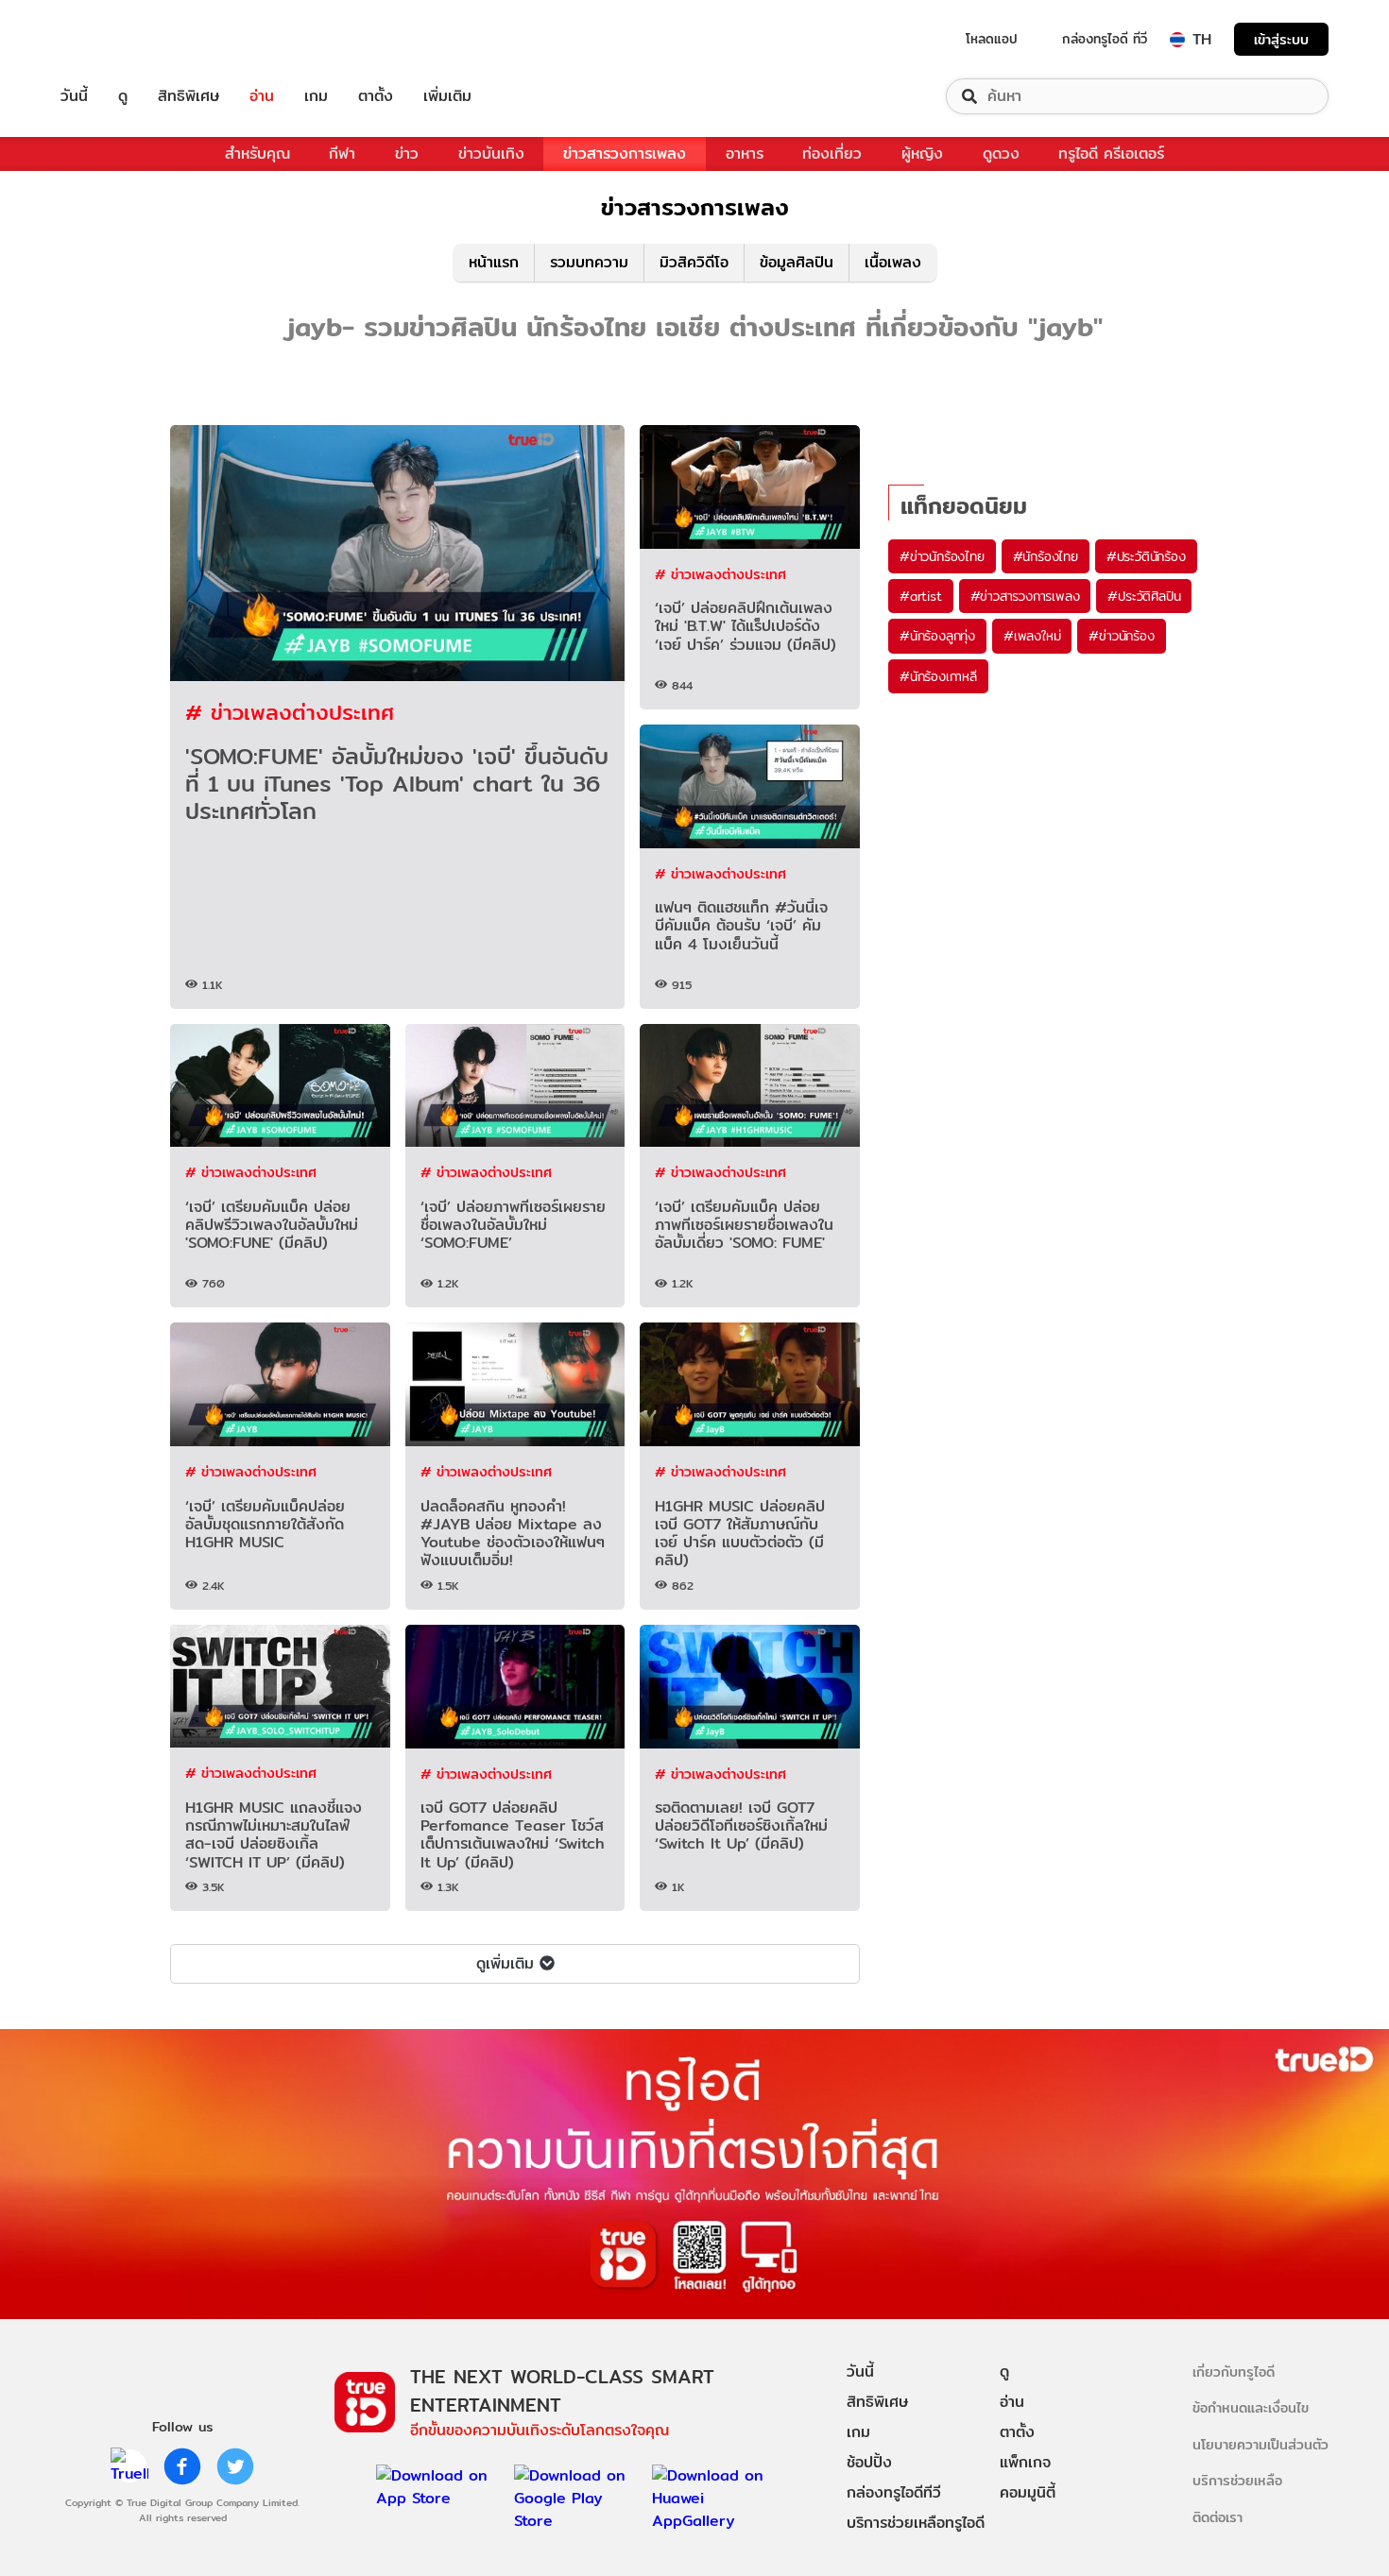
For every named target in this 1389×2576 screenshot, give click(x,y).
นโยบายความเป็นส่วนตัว (1260, 2444)
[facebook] (182, 2466)
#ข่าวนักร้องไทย (942, 556)
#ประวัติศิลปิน (1144, 596)
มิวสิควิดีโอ (694, 262)
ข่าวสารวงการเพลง (625, 154)
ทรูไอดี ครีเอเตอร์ (1111, 154)
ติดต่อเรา (1218, 2517)
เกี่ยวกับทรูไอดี (1234, 2371)
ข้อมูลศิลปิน (797, 262)
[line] (129, 2466)
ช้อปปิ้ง (869, 2462)
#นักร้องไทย (1046, 556)
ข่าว (407, 154)
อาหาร (745, 154)
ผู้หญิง (922, 154)
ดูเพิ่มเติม (505, 1963)
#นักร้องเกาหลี (938, 676)
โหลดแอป (992, 39)
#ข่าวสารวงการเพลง (1025, 596)
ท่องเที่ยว (832, 154)
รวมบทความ (589, 262)
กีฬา (342, 154)
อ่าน (262, 96)
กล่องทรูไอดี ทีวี (1105, 39)
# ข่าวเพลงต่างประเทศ (290, 712)
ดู (123, 96)
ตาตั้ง (376, 96)
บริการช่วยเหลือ (1237, 2480)
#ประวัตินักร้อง (1146, 556)
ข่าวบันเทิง (491, 154)
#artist (921, 596)
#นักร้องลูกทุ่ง (937, 636)
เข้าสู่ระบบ (1281, 39)
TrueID (117, 39)
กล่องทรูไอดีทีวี (894, 2492)
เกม (316, 96)
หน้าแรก (494, 262)
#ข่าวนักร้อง (1121, 636)
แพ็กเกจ (1025, 2462)
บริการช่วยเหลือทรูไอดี (916, 2523)
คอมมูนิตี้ (1028, 2492)
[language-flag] (1177, 40)
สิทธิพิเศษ (189, 96)
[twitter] (235, 2466)
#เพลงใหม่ (1032, 636)
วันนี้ (74, 96)
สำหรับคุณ (257, 154)
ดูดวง (1001, 154)
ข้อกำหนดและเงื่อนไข (1251, 2407)
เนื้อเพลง (893, 262)
